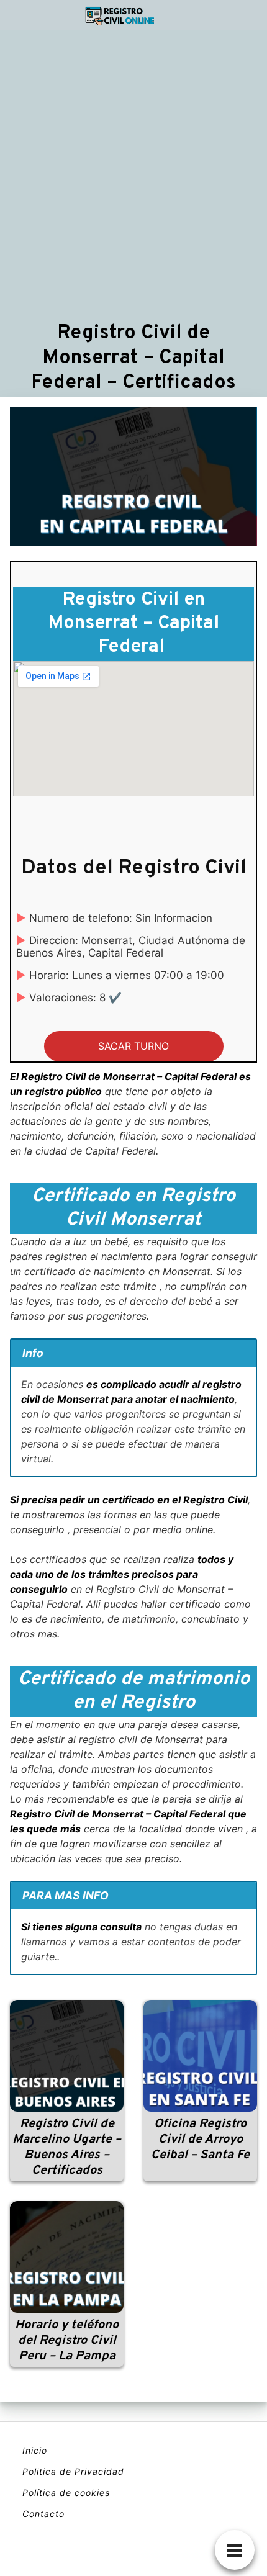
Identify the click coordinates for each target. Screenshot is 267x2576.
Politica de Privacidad (73, 2471)
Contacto (43, 2514)
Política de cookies (66, 2493)
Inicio (35, 2450)
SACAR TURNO (133, 1046)
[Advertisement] (133, 175)
